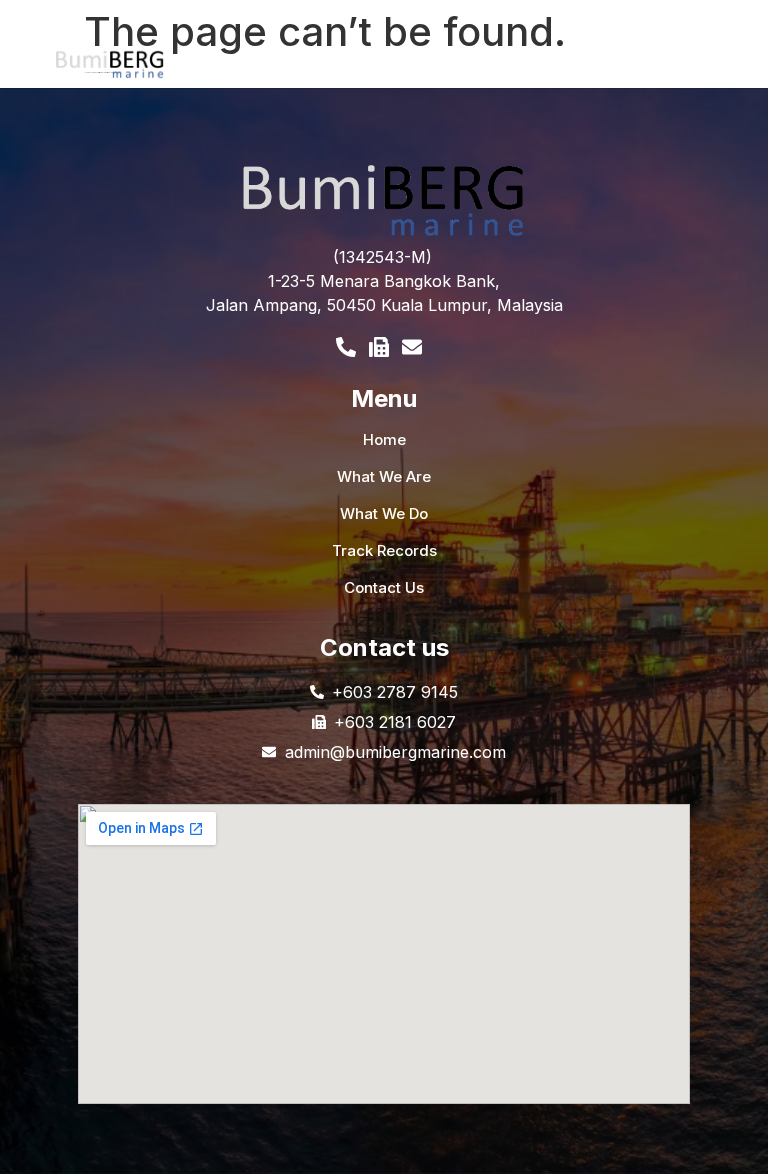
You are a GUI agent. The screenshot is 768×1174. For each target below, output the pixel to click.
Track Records (384, 550)
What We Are (384, 476)
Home (384, 439)
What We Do (384, 513)
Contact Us (384, 587)
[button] (476, 69)
